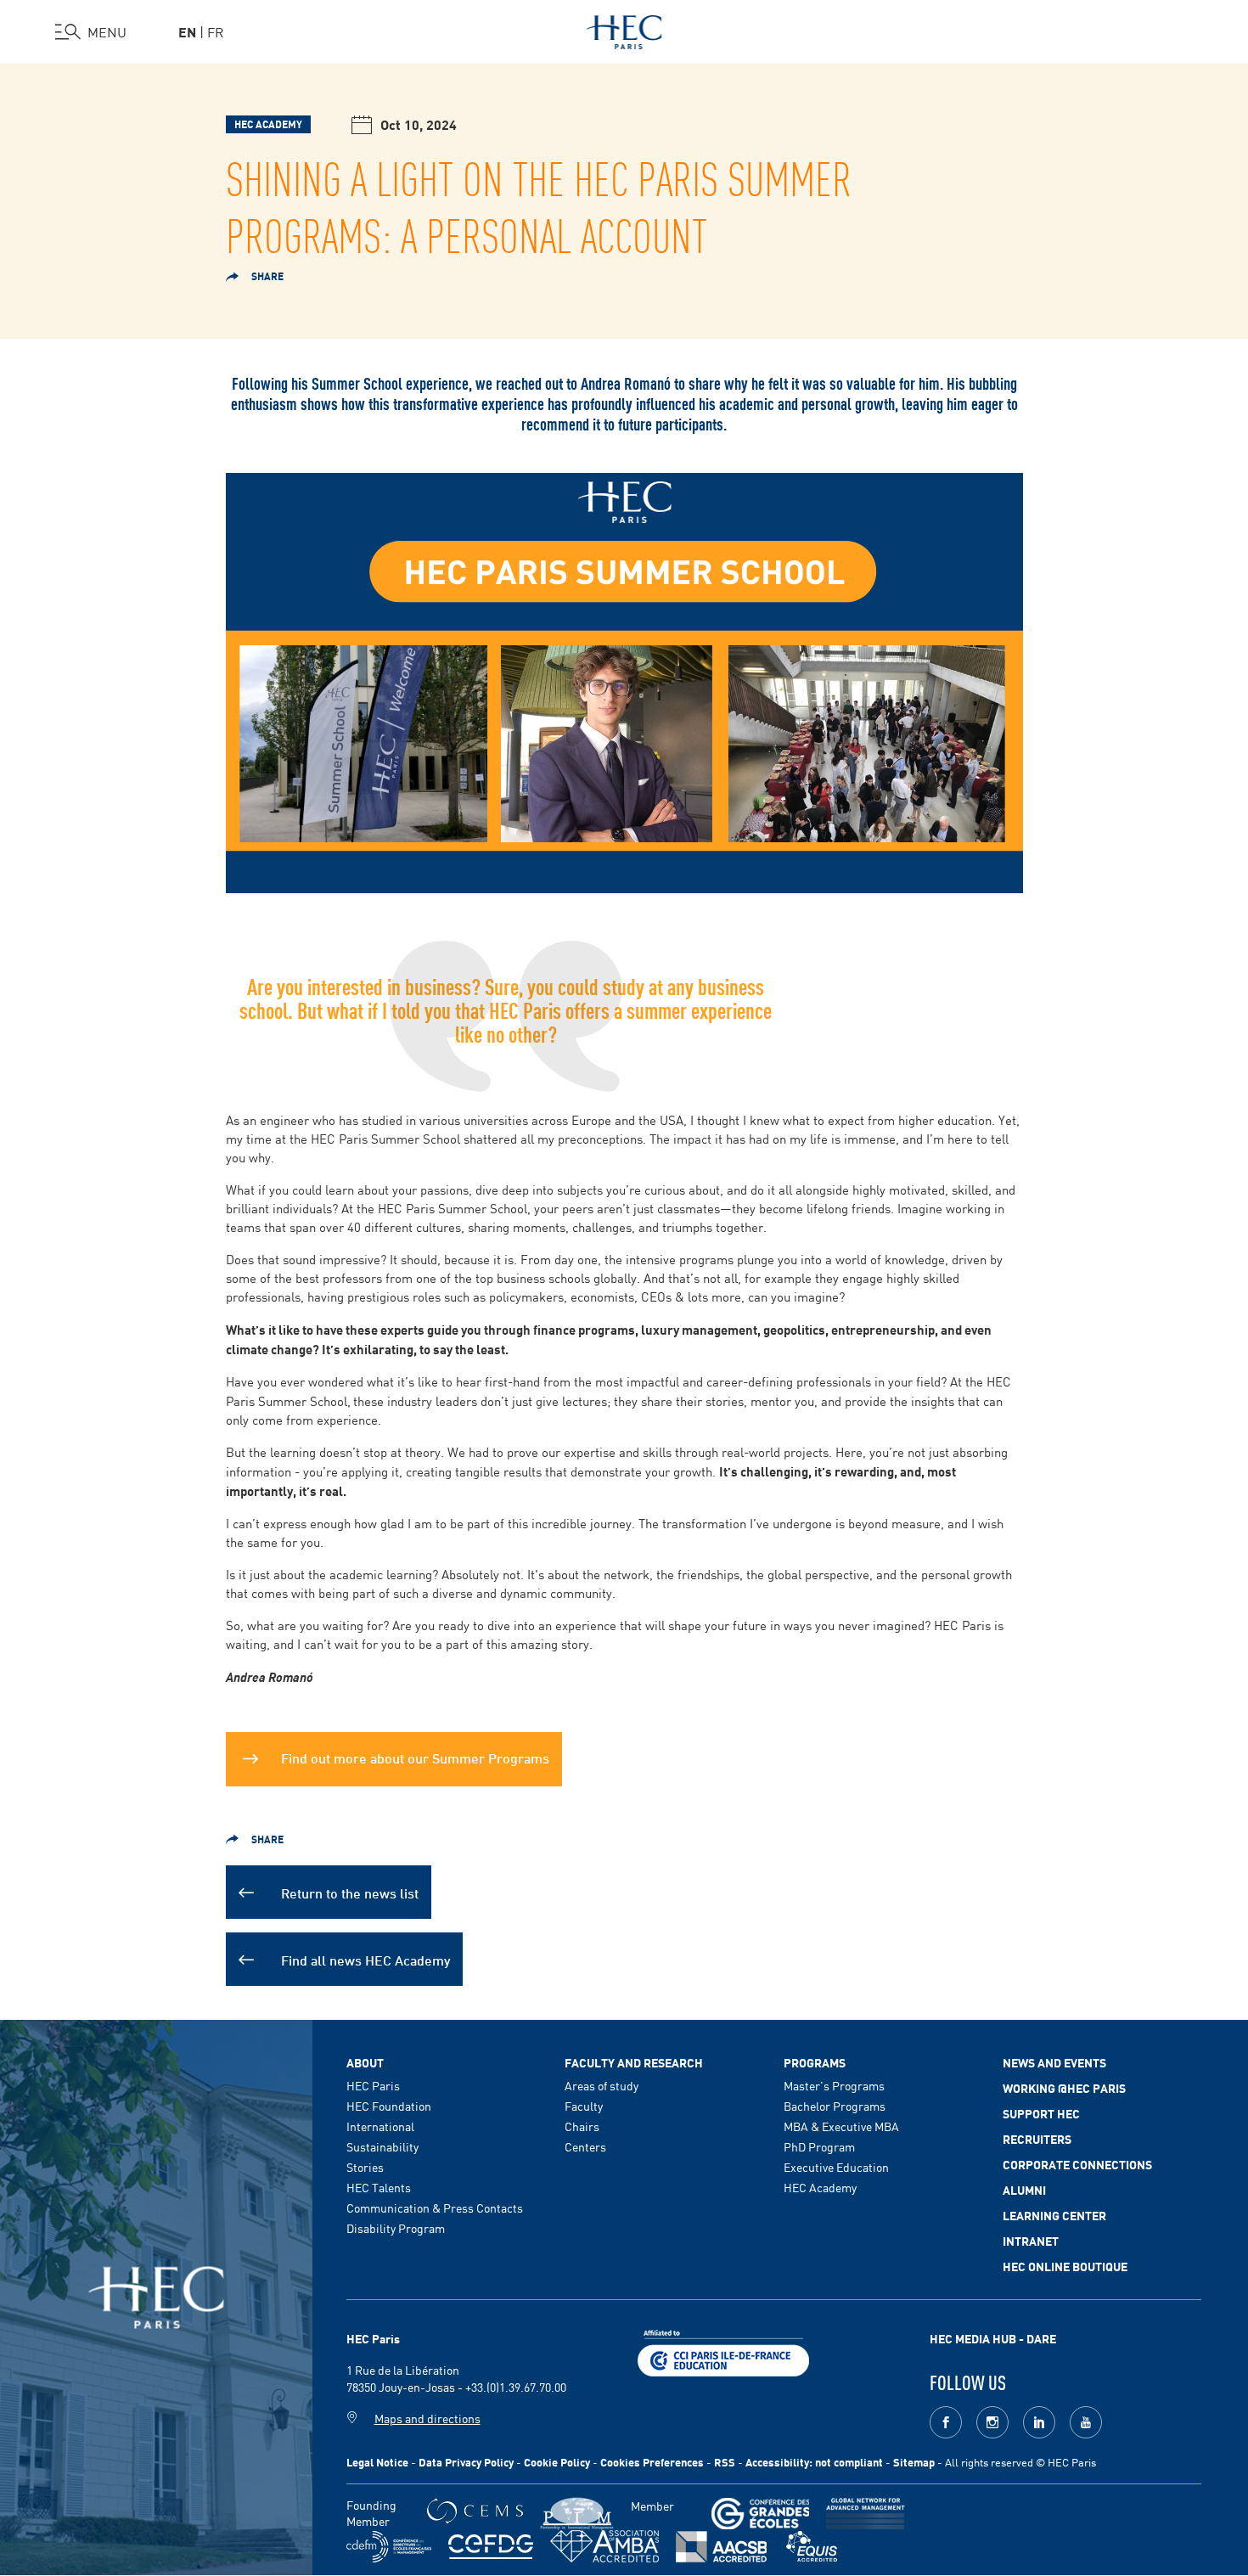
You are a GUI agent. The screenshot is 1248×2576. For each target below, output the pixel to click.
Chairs (582, 2126)
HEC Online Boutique (1065, 2266)
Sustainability (382, 2146)
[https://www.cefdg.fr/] (491, 2547)
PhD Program (819, 2146)
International (380, 2126)
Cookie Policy (557, 2462)
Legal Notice (377, 2462)
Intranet (1031, 2241)
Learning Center (1054, 2215)
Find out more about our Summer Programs (415, 1757)
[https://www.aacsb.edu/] (721, 2547)
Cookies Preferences (652, 2462)
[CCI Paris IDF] (723, 2351)
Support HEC (1041, 2113)
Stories (365, 2167)
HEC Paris (373, 2085)
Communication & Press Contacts (435, 2208)
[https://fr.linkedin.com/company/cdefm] (389, 2547)
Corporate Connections (1077, 2164)
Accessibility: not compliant (814, 2462)
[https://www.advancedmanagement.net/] (866, 2514)
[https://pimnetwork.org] (577, 2514)
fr (216, 31)
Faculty (584, 2106)
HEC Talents (379, 2187)
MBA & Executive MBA (841, 2126)
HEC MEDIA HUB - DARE (993, 2338)
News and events (1054, 2062)
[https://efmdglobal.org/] (812, 2547)
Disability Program (396, 2228)
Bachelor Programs (835, 2106)
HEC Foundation (389, 2106)
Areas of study (602, 2085)
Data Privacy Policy (466, 2462)
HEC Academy (820, 2187)
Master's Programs (834, 2085)
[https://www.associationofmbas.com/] (604, 2546)
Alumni (1024, 2190)
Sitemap (914, 2462)
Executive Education (836, 2167)
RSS (725, 2462)
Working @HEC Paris (1064, 2088)
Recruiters (1037, 2139)
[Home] (624, 29)
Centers (585, 2146)
